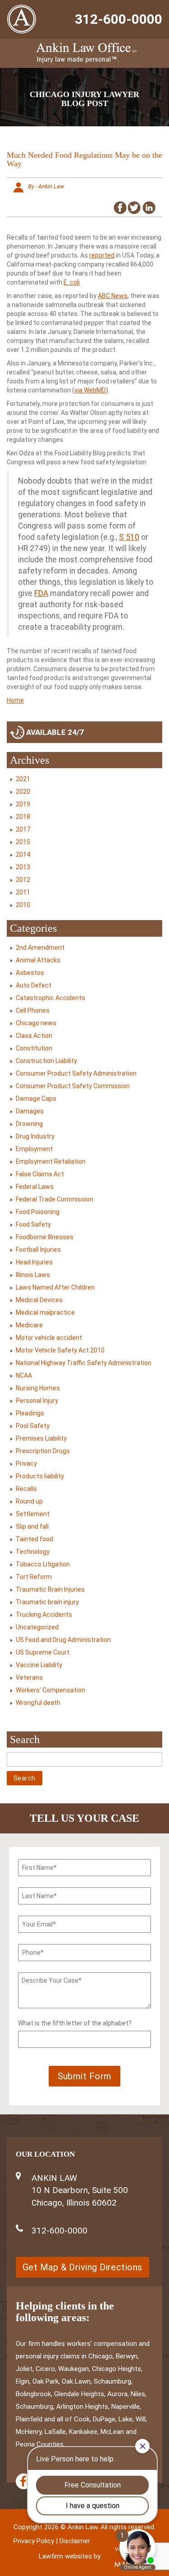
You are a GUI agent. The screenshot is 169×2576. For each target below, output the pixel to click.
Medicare (29, 1325)
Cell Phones (33, 1010)
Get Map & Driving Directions (82, 2267)
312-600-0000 (119, 19)
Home (15, 700)
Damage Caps (36, 1099)
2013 (23, 867)
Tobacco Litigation (43, 1564)
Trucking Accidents (44, 1615)
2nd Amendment (40, 948)
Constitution (34, 1048)
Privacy (26, 1464)
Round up (29, 1501)
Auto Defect (34, 985)
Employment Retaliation (51, 1161)
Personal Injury (37, 1401)
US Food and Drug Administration (63, 1640)
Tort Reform (34, 1577)
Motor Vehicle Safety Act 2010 (60, 1350)
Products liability (40, 1476)
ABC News (113, 296)
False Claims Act (40, 1174)
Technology (33, 1552)
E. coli (72, 282)
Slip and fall (32, 1526)
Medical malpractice (45, 1312)
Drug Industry (35, 1136)
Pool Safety (33, 1426)
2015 (23, 842)
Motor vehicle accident (49, 1338)
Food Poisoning (38, 1212)
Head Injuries (34, 1262)
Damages (30, 1111)
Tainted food (34, 1539)
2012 (23, 880)
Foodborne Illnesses (45, 1237)
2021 (23, 779)
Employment (34, 1149)
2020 (23, 792)
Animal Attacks (38, 960)
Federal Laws (35, 1187)
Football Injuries (38, 1250)
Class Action (34, 1036)
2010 (23, 905)
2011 (23, 892)
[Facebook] (24, 2481)
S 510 (129, 537)
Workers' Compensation (50, 1690)
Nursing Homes (38, 1388)
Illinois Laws (33, 1275)
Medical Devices (39, 1300)
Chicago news (36, 1023)
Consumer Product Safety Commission (73, 1086)
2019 (23, 804)
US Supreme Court (43, 1652)
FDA (41, 593)
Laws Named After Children (55, 1287)
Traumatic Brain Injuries (50, 1589)
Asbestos (30, 973)
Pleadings (30, 1413)
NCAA (24, 1375)
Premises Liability (41, 1438)
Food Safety (33, 1224)
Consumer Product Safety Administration (76, 1073)
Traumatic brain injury (47, 1602)
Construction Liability (46, 1061)
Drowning (29, 1124)
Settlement (33, 1514)
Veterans (29, 1677)
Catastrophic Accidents (50, 998)
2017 (23, 829)
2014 (23, 854)
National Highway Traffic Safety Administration (84, 1363)
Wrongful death (38, 1703)
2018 (23, 817)
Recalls (26, 1489)
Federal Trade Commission (55, 1199)
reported (102, 255)
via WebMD (90, 390)
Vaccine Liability (39, 1665)
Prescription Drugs (43, 1451)
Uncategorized (37, 1627)
